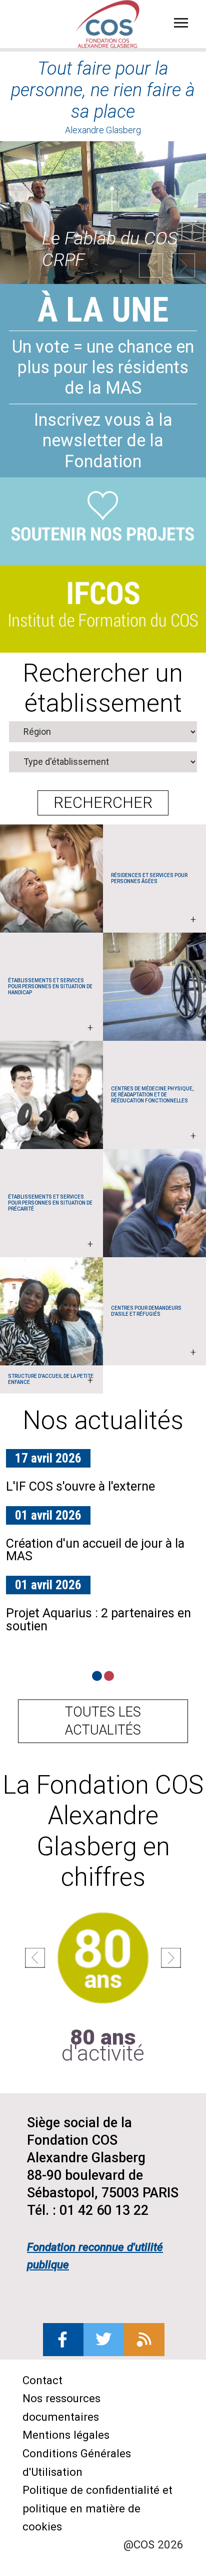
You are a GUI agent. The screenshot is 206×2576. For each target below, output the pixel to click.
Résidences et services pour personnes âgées (153, 899)
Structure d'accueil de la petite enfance (51, 1380)
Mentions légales (66, 2435)
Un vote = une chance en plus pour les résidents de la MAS (103, 367)
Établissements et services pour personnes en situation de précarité (50, 1222)
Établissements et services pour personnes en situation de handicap (50, 1006)
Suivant (183, 265)
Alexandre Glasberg (103, 130)
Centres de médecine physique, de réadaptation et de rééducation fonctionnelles (153, 1114)
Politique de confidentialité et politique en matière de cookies (97, 2508)
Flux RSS (144, 2340)
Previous (151, 265)
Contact (42, 2380)
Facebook (63, 2340)
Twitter (104, 2340)
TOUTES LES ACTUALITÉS (103, 1721)
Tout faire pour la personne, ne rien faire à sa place (103, 90)
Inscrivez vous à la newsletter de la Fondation (103, 440)
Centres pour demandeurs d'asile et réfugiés (153, 1332)
